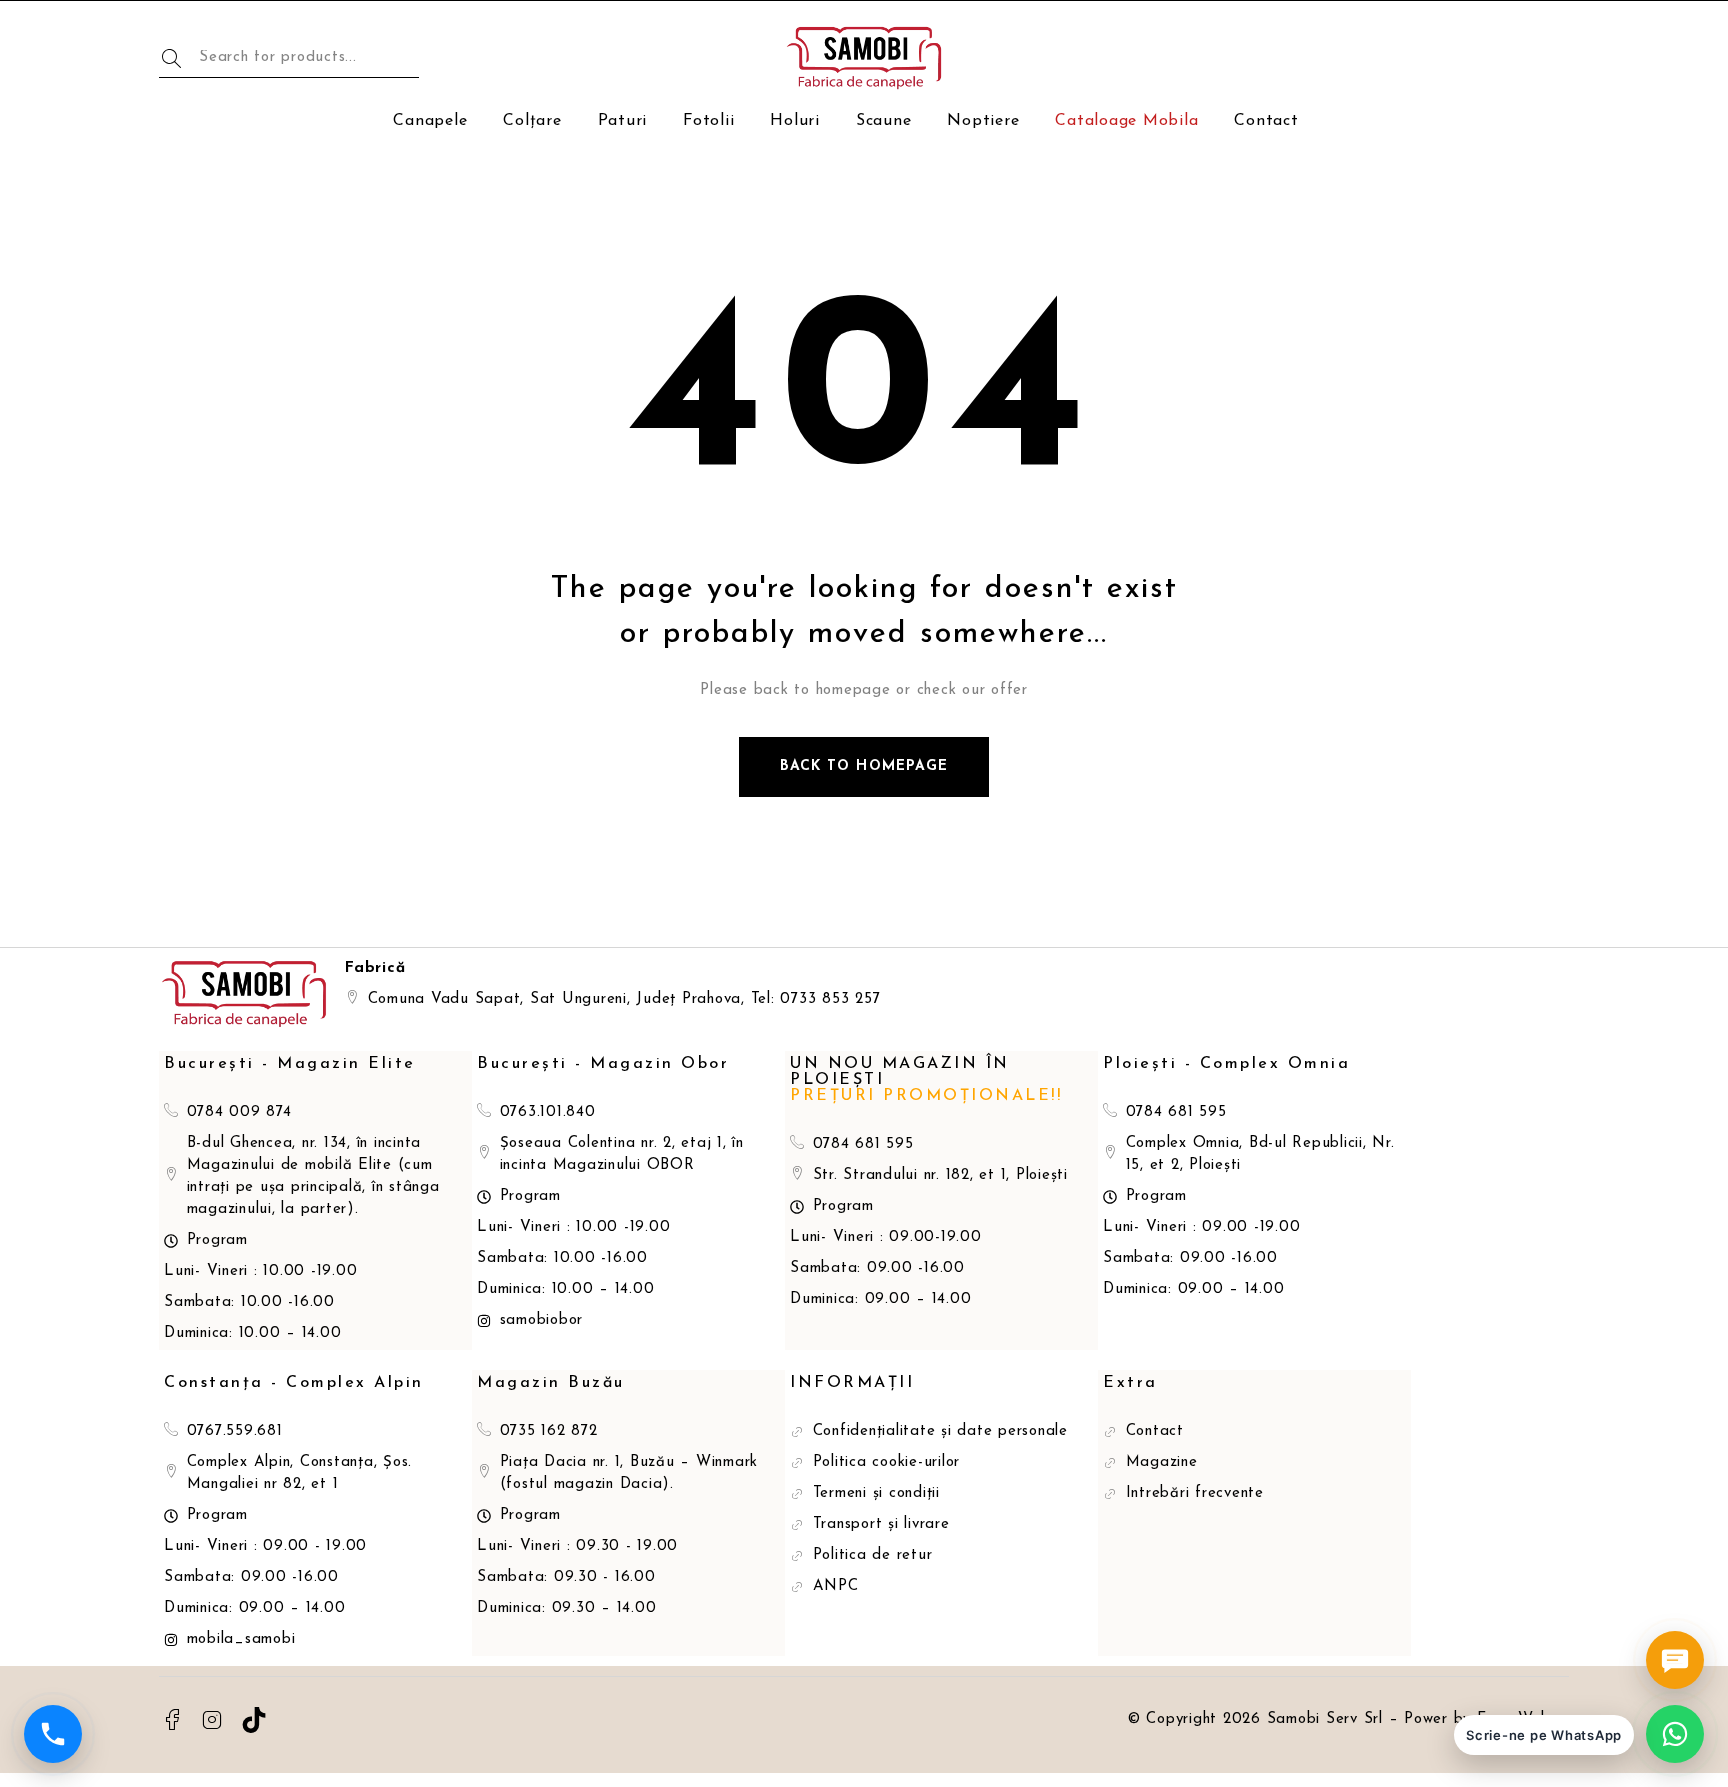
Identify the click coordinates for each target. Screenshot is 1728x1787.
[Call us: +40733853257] (53, 1734)
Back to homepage (864, 766)
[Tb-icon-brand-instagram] (213, 1720)
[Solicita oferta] (1675, 1660)
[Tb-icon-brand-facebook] (172, 1720)
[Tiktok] (254, 1720)
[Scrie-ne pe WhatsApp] (1675, 1734)
